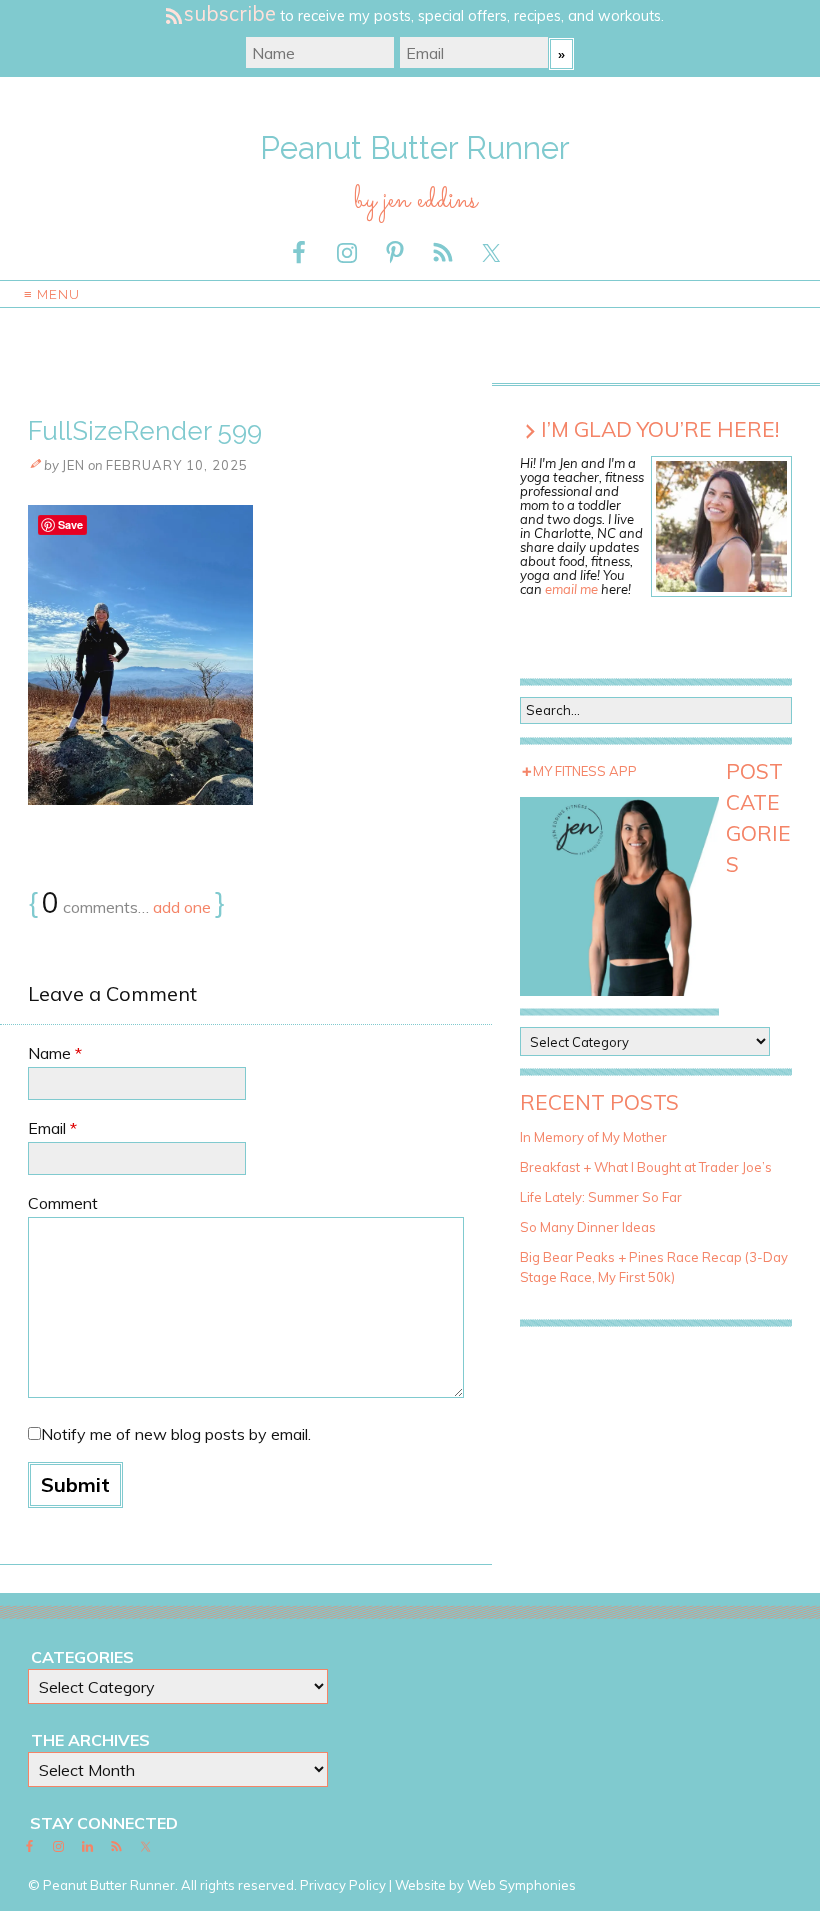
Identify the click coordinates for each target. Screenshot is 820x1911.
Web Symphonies (521, 1885)
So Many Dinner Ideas (588, 1227)
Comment (63, 1203)
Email (52, 1128)
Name (55, 1053)
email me (571, 589)
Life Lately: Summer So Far (601, 1197)
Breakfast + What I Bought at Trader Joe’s (646, 1167)
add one (182, 907)
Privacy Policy (343, 1885)
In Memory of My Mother (593, 1137)
